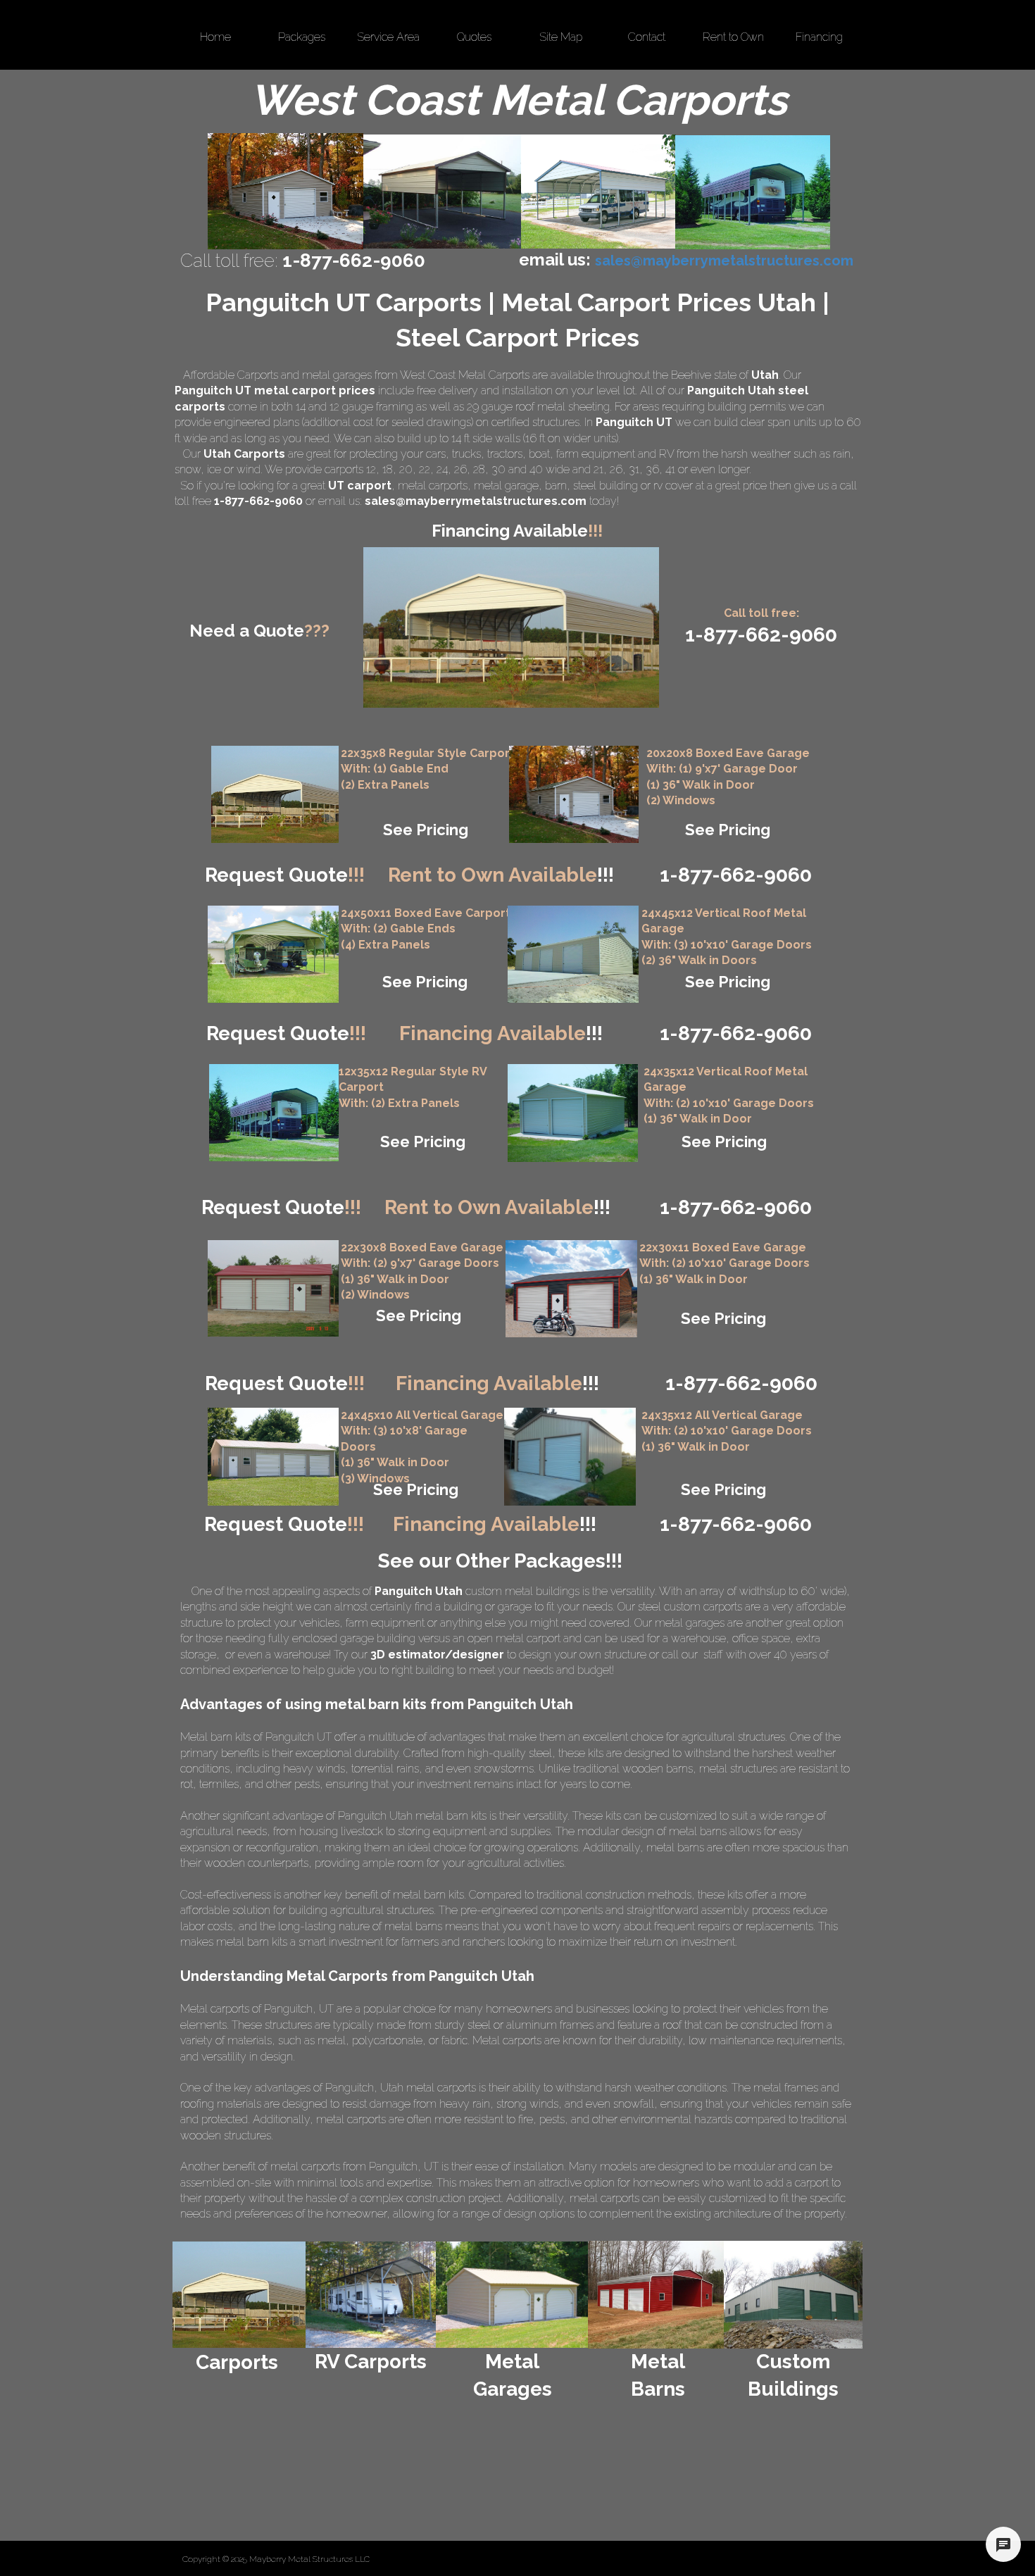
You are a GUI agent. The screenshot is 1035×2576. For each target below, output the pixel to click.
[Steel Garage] (573, 1113)
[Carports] (239, 2295)
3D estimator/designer (437, 1655)
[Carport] (275, 794)
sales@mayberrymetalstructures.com (476, 501)
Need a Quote (259, 631)
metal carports (433, 486)
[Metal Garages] (513, 2295)
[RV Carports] (371, 2295)
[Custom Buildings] (793, 2295)
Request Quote (285, 875)
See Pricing (426, 830)
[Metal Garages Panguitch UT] (286, 191)
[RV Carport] (274, 1113)
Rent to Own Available (501, 875)
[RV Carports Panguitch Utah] (753, 192)
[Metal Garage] (574, 794)
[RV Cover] (273, 954)
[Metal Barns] (656, 2295)
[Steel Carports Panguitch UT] (598, 192)
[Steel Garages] (273, 1288)
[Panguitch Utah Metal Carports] (442, 192)
